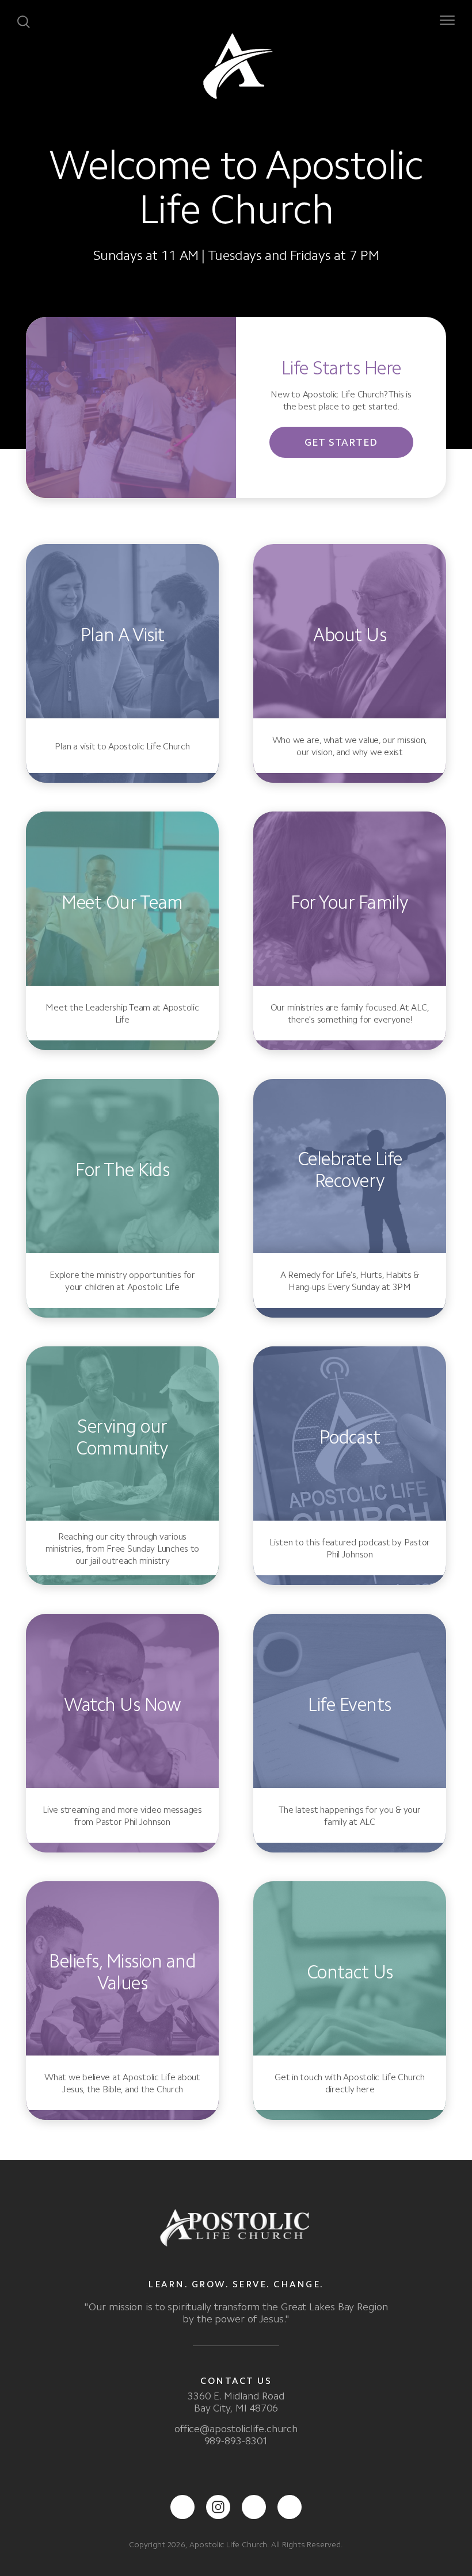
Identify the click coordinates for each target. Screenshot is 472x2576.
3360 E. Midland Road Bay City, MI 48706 (236, 2402)
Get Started (341, 442)
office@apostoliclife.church (236, 2429)
